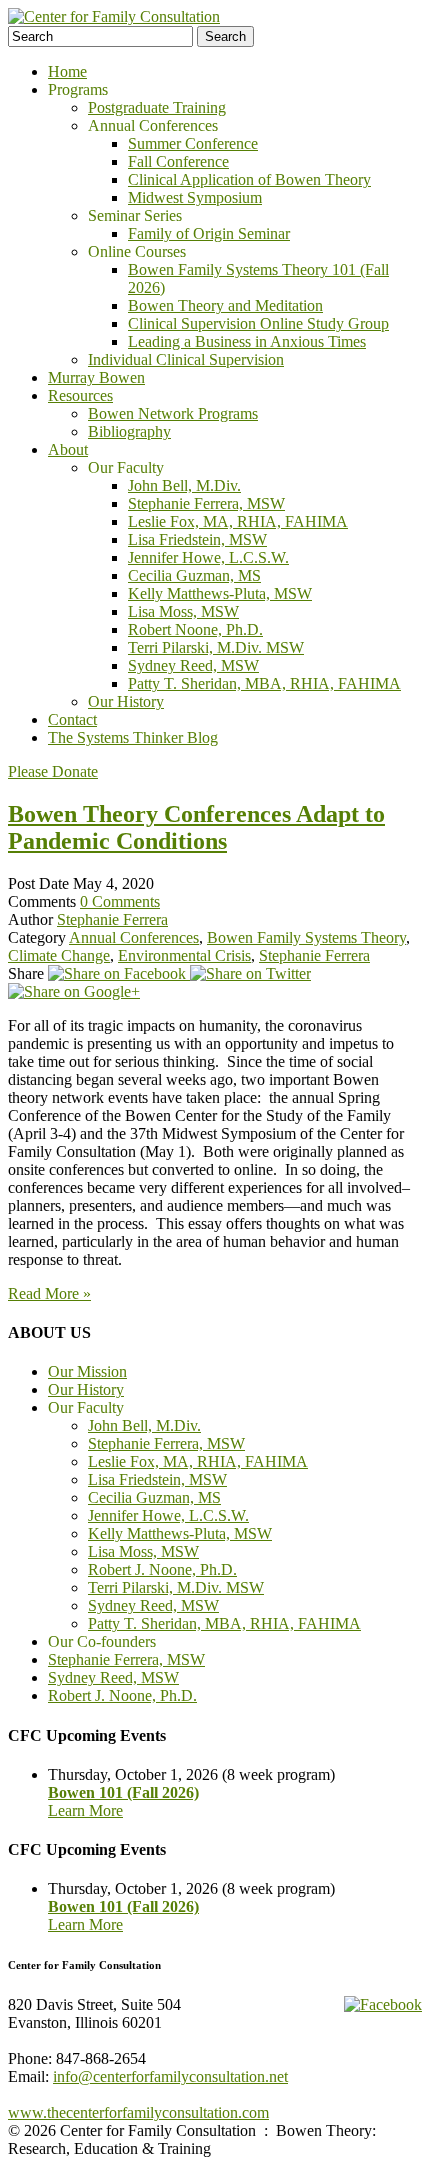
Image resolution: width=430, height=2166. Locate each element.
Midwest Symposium (195, 197)
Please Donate (53, 771)
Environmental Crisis (184, 955)
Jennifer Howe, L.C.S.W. (208, 557)
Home (67, 71)
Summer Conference (193, 143)
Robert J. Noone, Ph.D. (162, 1569)
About (68, 449)
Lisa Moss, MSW (183, 611)
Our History (126, 701)
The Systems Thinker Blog (133, 737)
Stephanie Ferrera (112, 919)
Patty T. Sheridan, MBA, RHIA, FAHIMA (264, 683)
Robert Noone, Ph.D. (195, 629)
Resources (80, 395)
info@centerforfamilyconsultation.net (170, 2076)
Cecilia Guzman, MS (194, 575)
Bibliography (129, 431)
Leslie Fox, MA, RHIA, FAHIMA (238, 521)
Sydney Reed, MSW (193, 665)
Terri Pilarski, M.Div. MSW (216, 647)
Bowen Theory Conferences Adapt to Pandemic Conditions (196, 827)
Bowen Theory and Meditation (225, 305)
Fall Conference (178, 161)
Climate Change (59, 955)
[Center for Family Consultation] (114, 16)
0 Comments (120, 901)
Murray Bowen (96, 377)
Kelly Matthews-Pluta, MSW (220, 593)
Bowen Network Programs (173, 413)
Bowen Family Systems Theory (306, 937)
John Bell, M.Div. (184, 485)
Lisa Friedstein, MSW (197, 539)
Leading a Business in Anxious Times (247, 341)
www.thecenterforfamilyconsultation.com (138, 2112)
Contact (72, 719)
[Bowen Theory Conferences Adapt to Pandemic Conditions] (119, 973)
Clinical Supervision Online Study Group (258, 323)
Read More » (49, 1293)
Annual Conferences (134, 937)
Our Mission (87, 1371)
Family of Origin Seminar (209, 233)
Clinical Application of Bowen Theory (249, 179)
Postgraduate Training (157, 107)
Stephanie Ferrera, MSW (206, 503)
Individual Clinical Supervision (186, 359)
